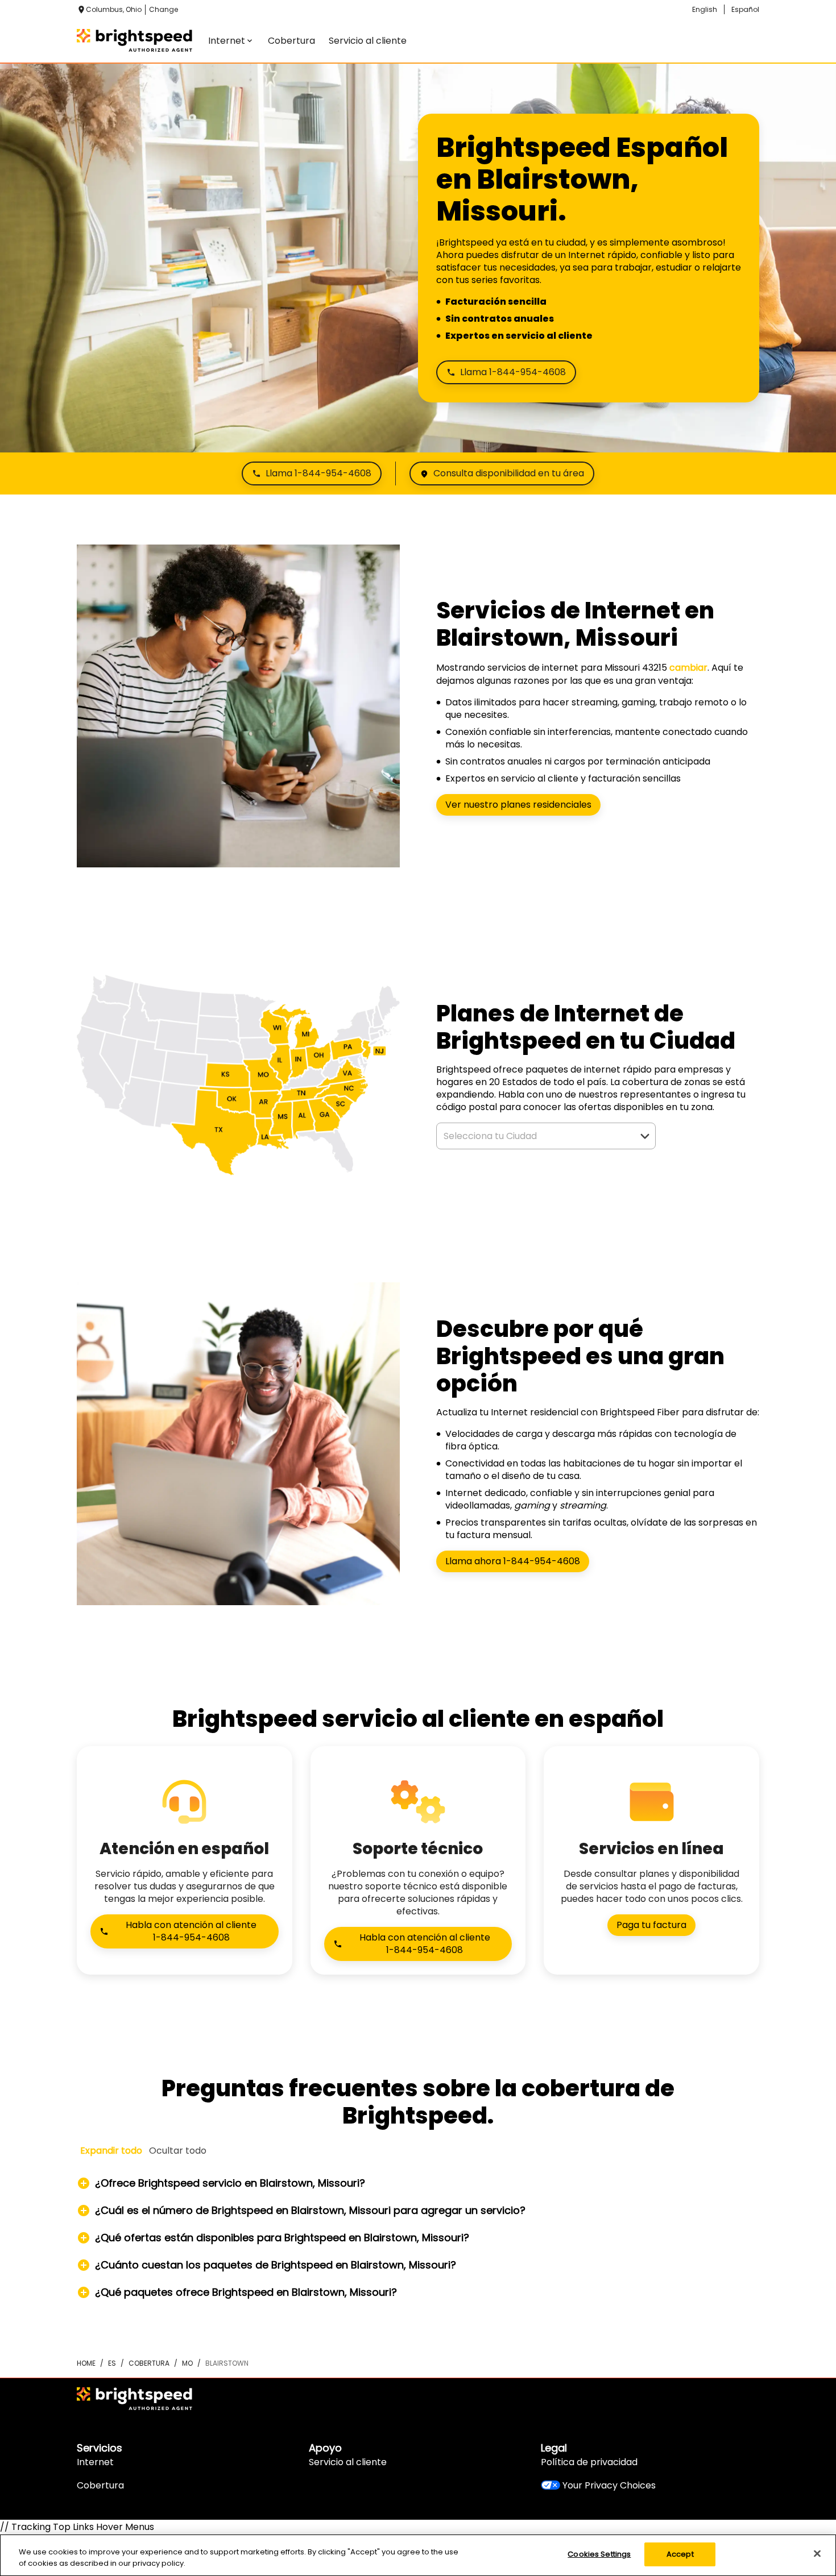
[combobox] (533, 1136)
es (112, 2363)
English (705, 9)
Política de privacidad (589, 2462)
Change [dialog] (164, 9)
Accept (680, 2554)
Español (745, 9)
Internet (95, 2462)
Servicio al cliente (348, 2462)
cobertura (149, 2363)
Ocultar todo (178, 2151)
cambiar (688, 668)
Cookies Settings (599, 2554)
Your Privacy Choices (609, 2485)
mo (187, 2363)
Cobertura (100, 2485)
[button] (645, 1136)
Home (86, 2363)
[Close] (817, 2553)
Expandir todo (111, 2151)
